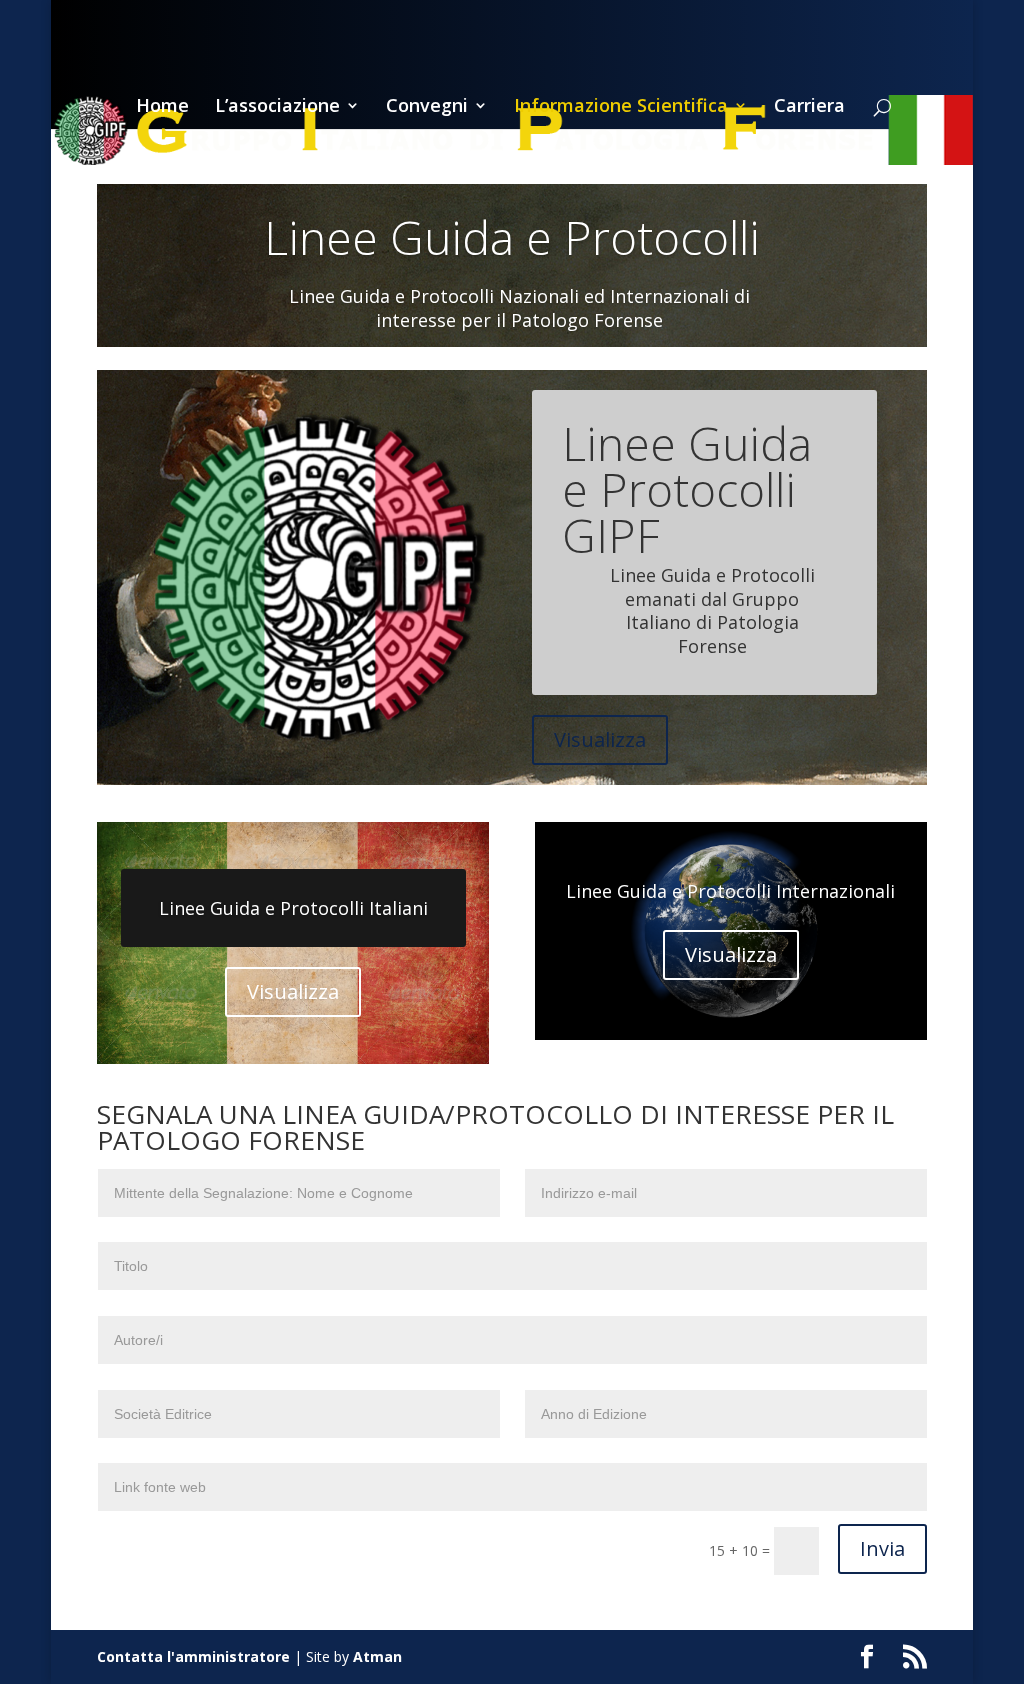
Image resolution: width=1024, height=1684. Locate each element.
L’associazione (277, 107)
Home (162, 107)
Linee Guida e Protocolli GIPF (687, 489)
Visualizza (600, 739)
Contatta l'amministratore (193, 1656)
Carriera (809, 107)
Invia (882, 1548)
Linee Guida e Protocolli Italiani (293, 908)
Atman (377, 1656)
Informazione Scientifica (621, 107)
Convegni (427, 107)
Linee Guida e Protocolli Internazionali (730, 891)
